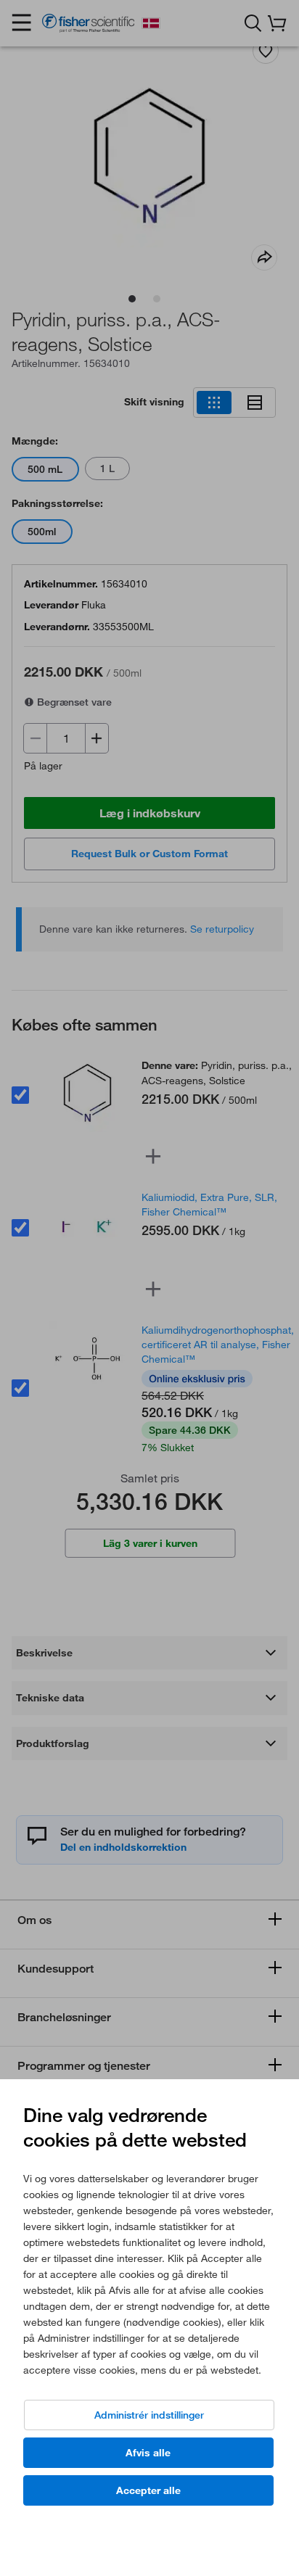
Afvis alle (148, 2453)
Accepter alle (148, 2490)
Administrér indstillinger (149, 2415)
